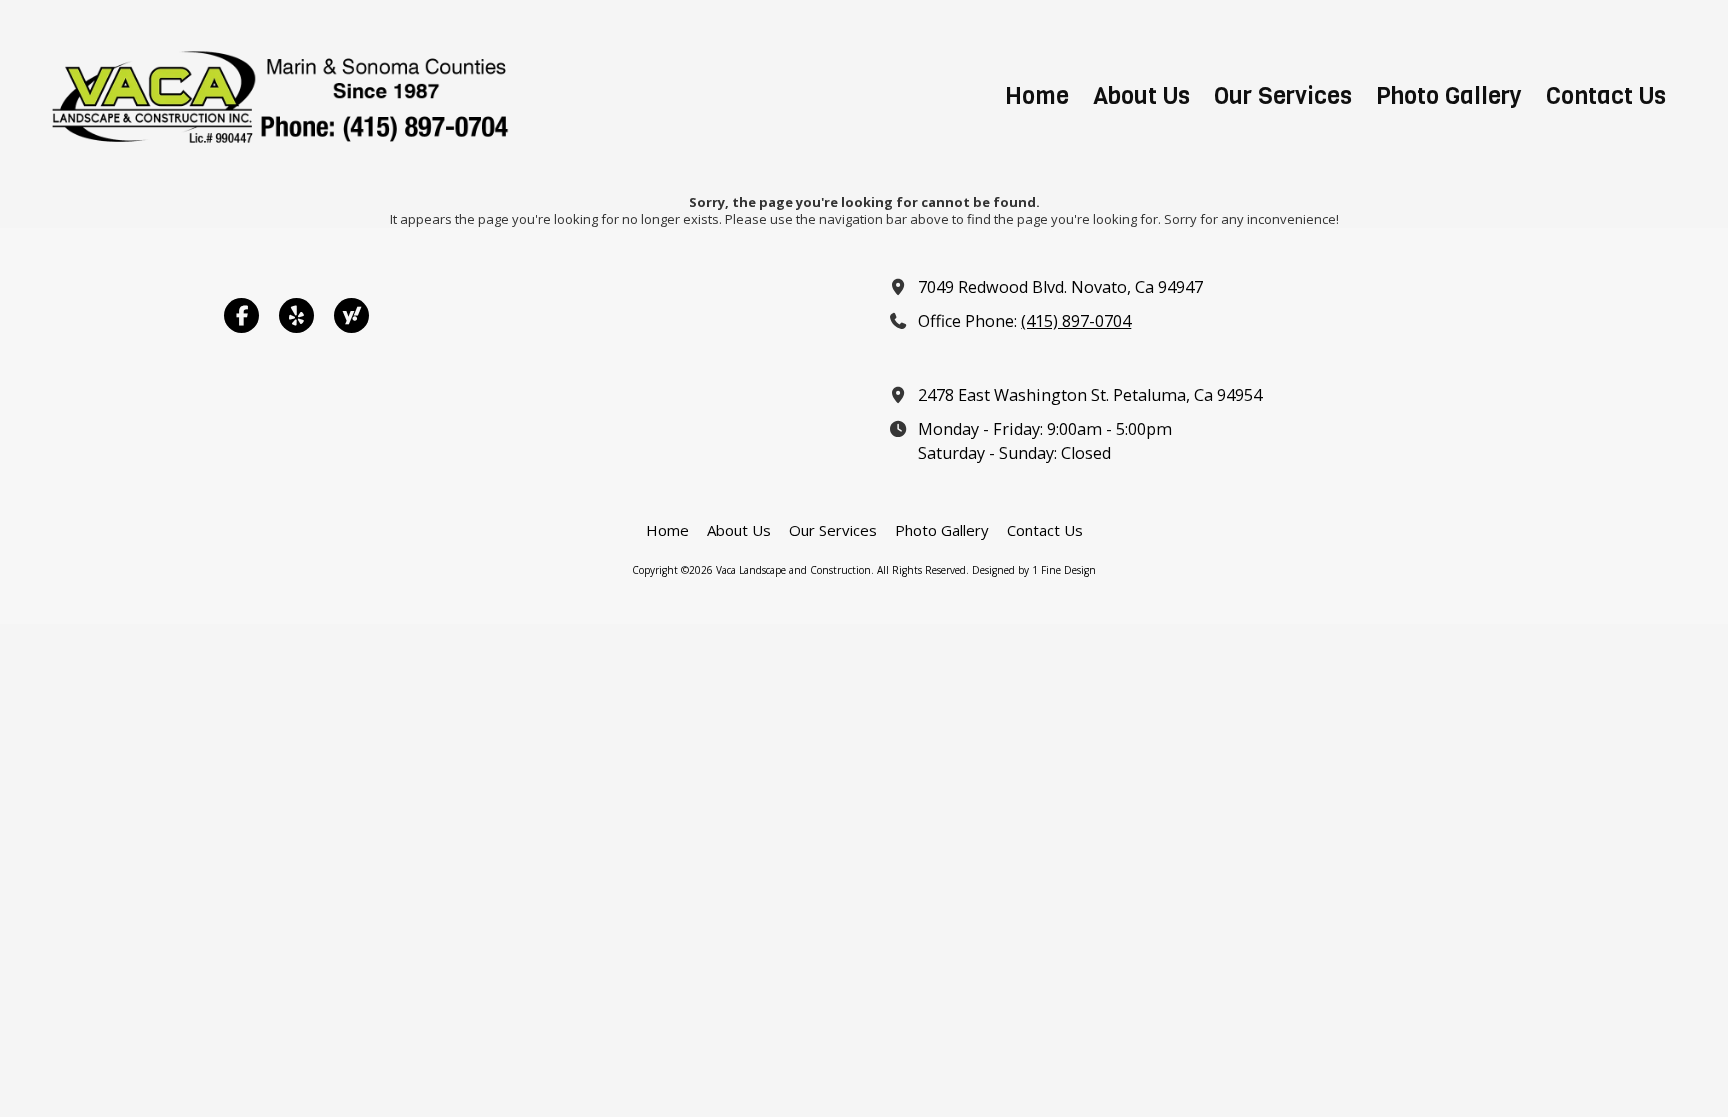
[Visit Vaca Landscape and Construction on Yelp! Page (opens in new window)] (296, 315)
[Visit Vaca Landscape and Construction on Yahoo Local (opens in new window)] (351, 315)
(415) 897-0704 (1076, 321)
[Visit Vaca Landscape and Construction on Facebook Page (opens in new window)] (241, 315)
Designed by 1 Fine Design (1034, 570)
